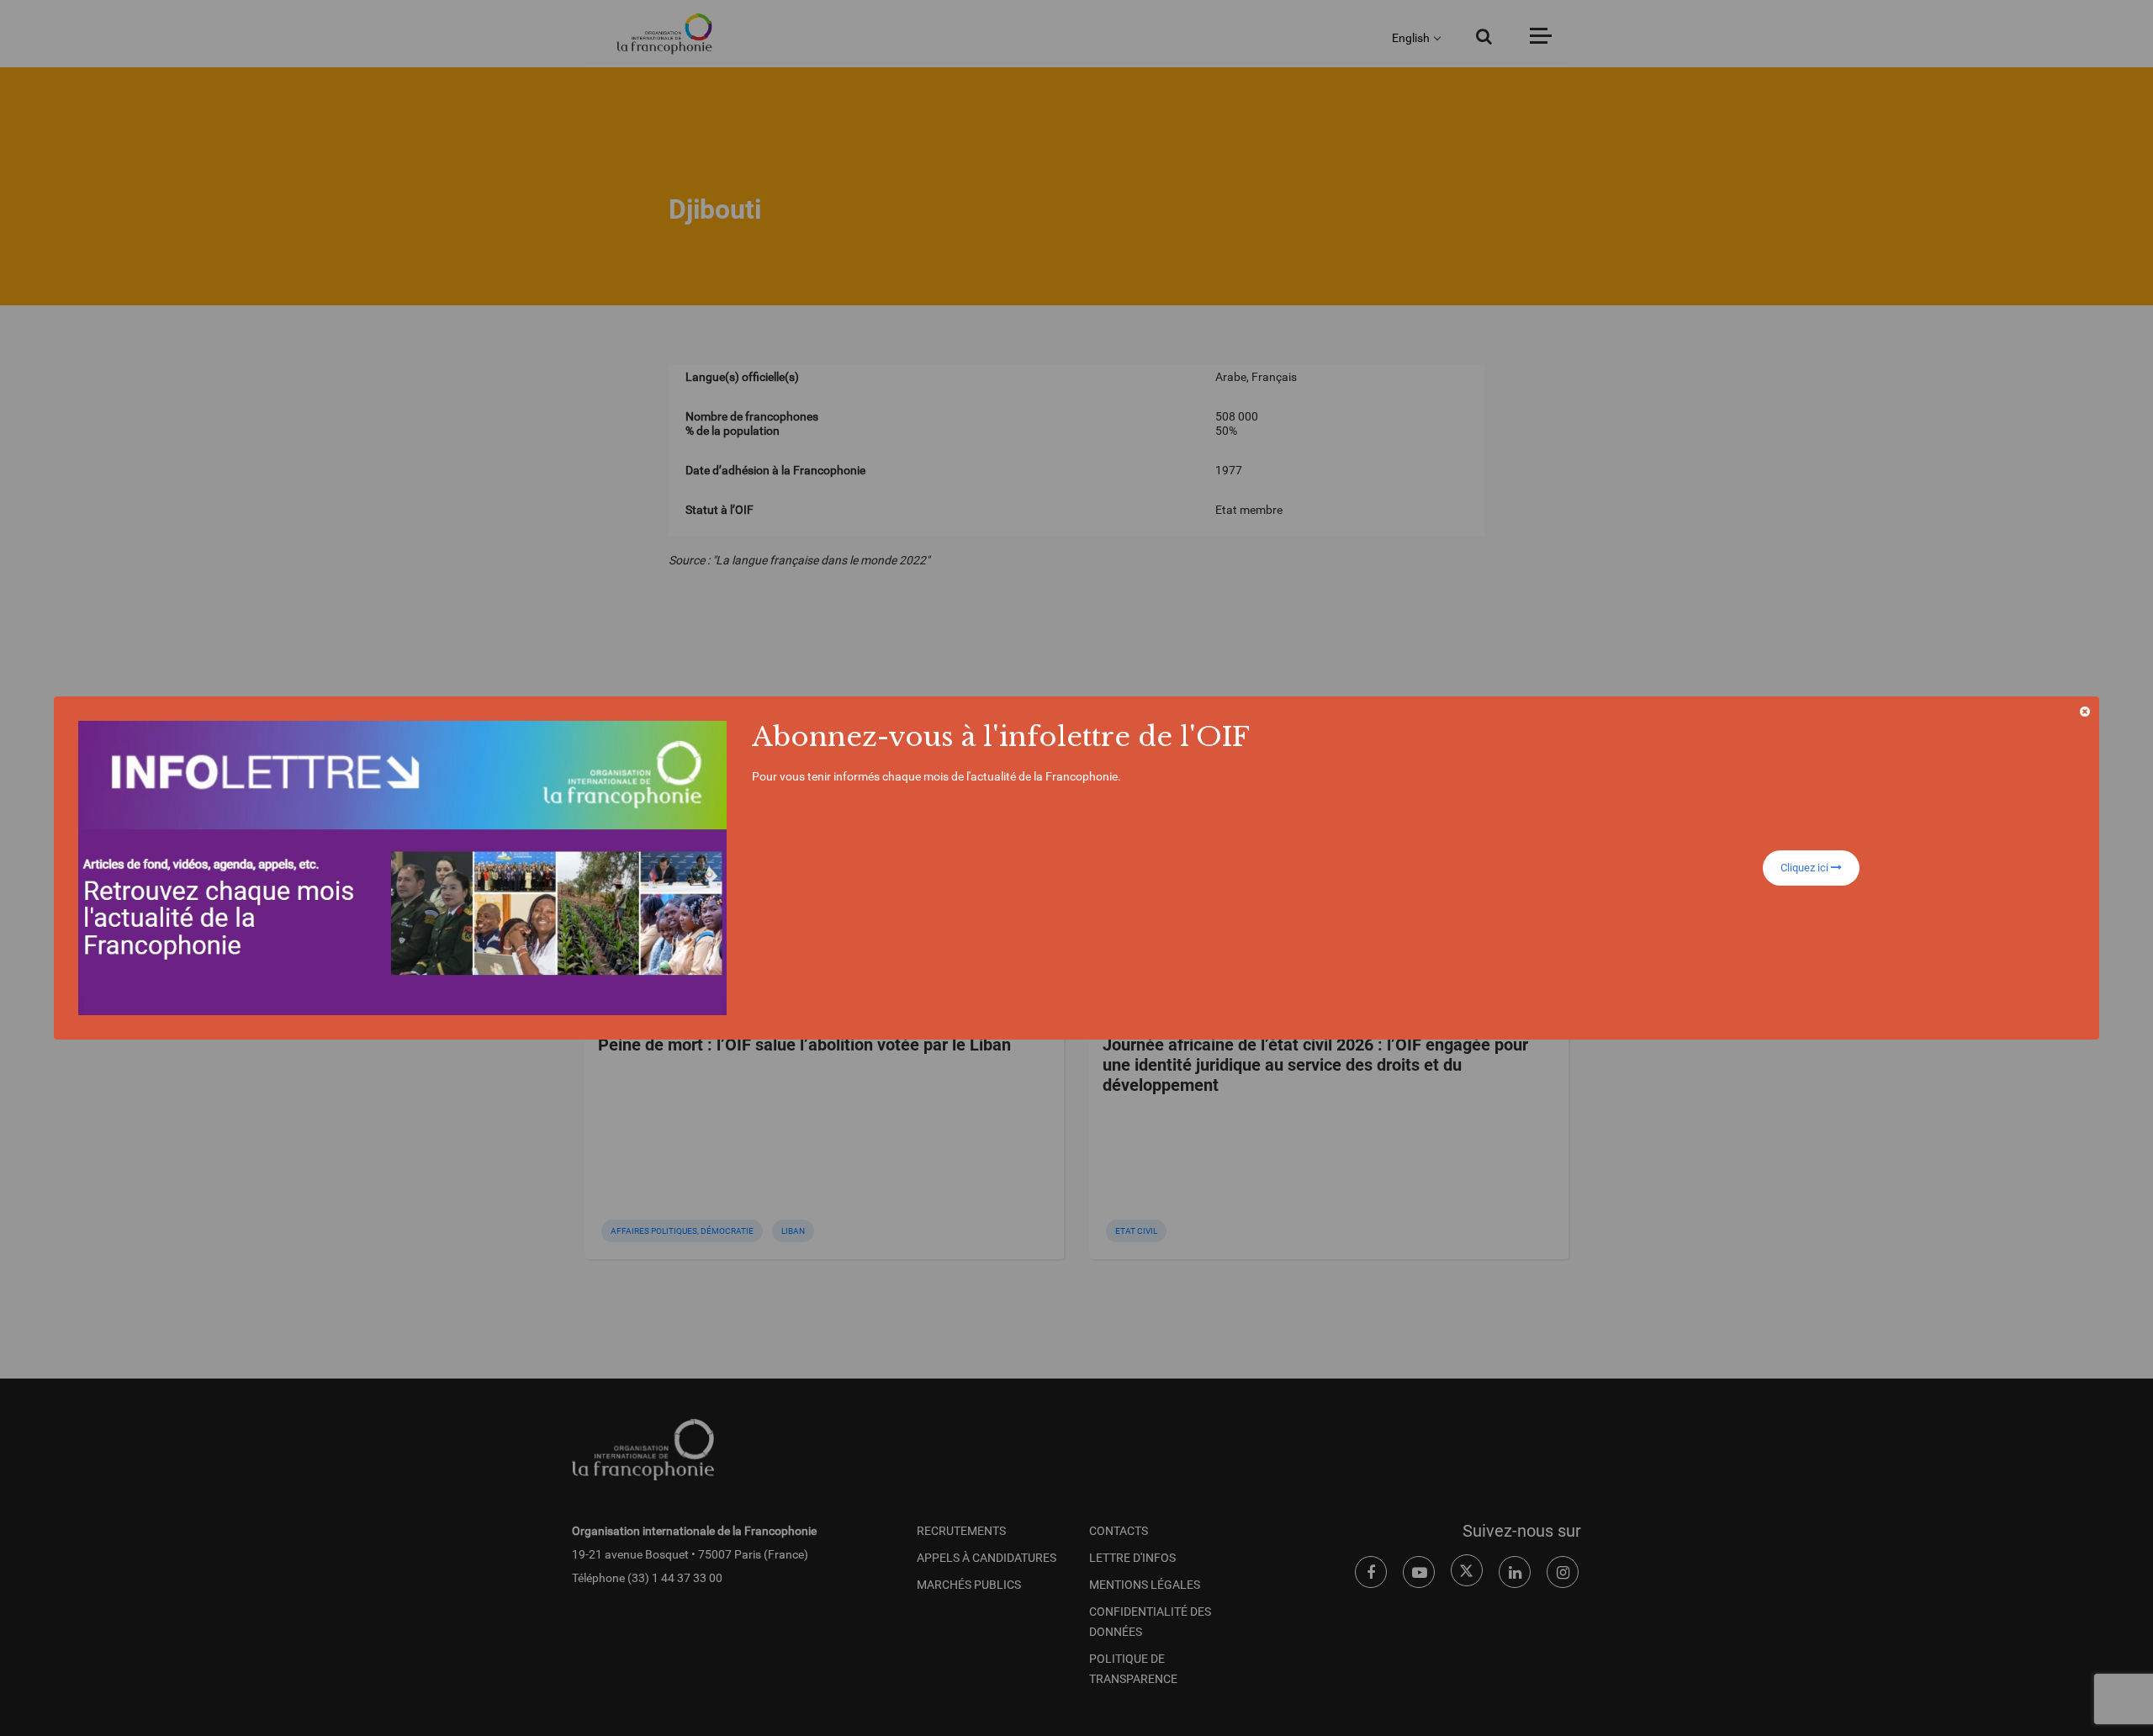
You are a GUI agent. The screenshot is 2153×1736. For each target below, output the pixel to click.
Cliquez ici (1806, 868)
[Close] (2085, 712)
